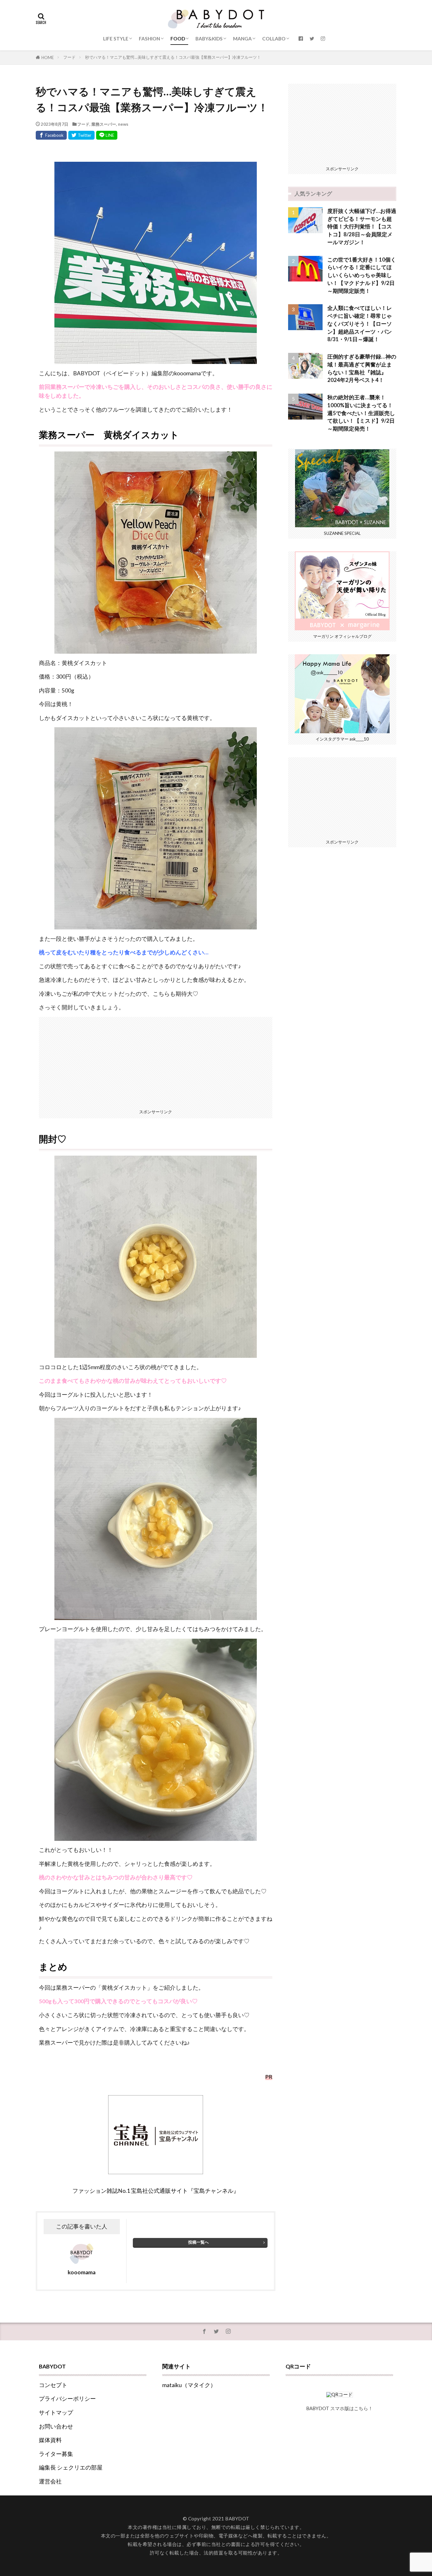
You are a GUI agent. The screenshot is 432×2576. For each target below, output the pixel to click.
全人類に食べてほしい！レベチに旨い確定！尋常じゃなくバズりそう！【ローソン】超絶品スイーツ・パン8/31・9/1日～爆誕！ (360, 324)
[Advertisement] (156, 1061)
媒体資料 (50, 2440)
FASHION (149, 39)
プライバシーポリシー (67, 2399)
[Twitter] (81, 135)
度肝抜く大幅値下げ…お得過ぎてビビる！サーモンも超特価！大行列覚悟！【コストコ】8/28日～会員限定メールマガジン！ (362, 227)
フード (69, 57)
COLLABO (274, 39)
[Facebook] (51, 135)
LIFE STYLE (116, 39)
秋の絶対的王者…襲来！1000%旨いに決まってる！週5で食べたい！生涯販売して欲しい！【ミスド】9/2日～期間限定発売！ (361, 413)
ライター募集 (56, 2454)
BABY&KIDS (209, 39)
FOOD (178, 39)
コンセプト (53, 2385)
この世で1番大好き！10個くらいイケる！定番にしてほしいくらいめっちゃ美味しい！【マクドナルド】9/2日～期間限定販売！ (362, 275)
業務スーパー (104, 124)
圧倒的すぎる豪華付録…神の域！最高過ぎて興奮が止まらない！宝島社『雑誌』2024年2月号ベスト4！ (362, 368)
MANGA (242, 39)
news (123, 124)
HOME (48, 57)
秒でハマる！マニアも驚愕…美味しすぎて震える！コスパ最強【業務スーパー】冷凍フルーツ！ (173, 57)
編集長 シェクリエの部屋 (71, 2467)
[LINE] (107, 135)
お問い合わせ (56, 2426)
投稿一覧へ (198, 2242)
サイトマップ (56, 2413)
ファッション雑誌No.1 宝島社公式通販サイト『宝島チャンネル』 (156, 2191)
